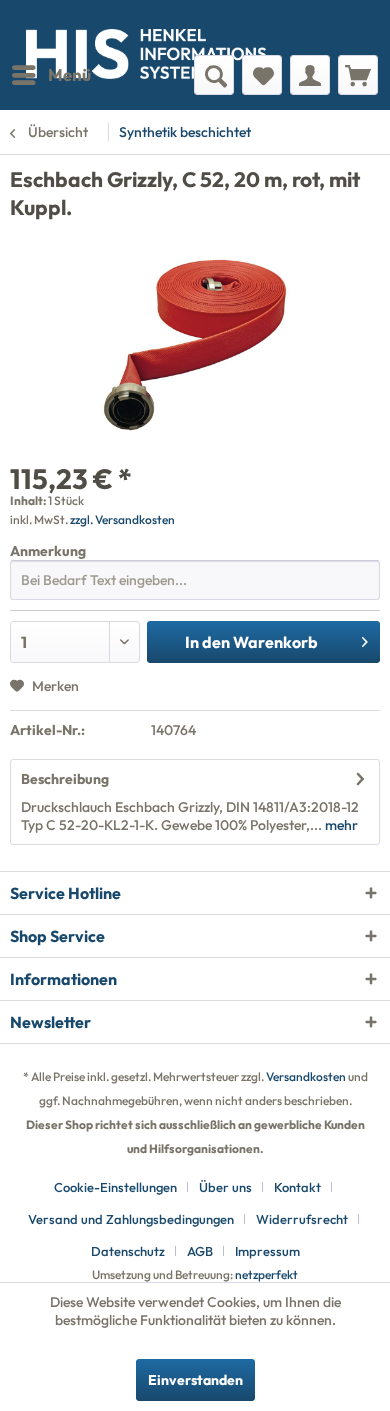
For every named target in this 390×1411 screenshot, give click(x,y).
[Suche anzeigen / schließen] (214, 75)
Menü (69, 74)
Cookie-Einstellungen (115, 1187)
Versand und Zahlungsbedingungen (131, 1219)
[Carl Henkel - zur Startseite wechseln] (102, 27)
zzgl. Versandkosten (122, 519)
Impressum (267, 1251)
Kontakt (297, 1187)
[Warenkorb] (358, 75)
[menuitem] (50, 75)
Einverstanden (195, 1380)
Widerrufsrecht (302, 1219)
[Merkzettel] (262, 75)
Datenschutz (128, 1251)
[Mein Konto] (310, 75)
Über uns (225, 1187)
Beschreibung (65, 779)
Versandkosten (306, 1076)
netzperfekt (266, 1274)
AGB (200, 1251)
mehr (340, 825)
